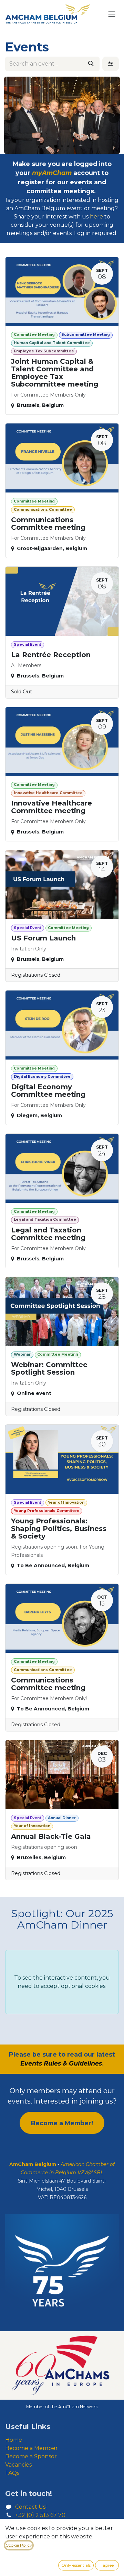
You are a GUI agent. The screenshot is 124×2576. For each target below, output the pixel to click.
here (96, 217)
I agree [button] (107, 2565)
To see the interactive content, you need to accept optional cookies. (62, 1982)
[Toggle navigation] (112, 14)
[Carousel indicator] (50, 146)
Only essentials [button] (76, 2565)
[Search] (91, 64)
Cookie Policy (19, 2545)
